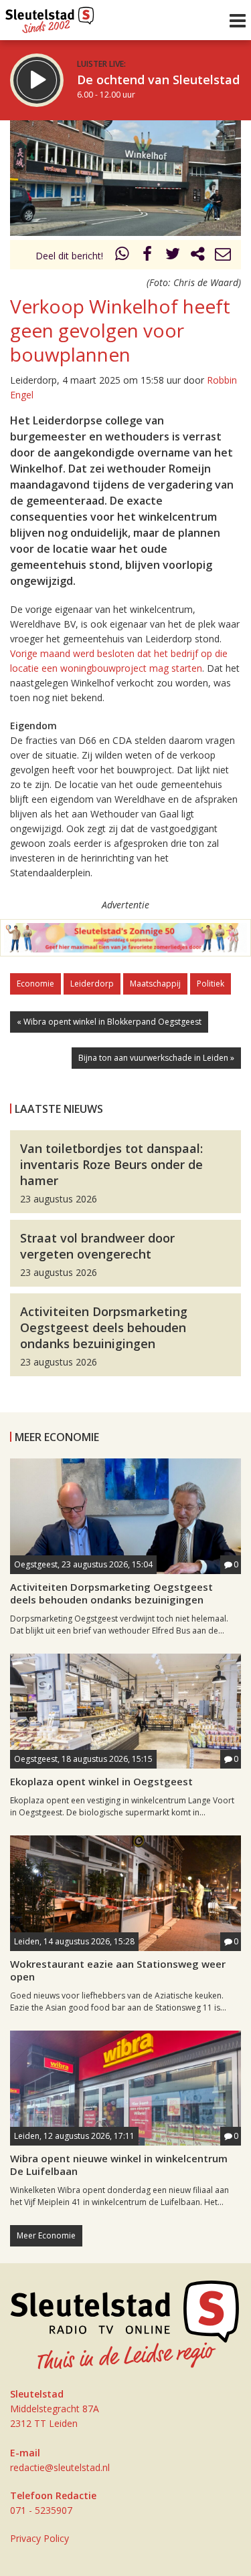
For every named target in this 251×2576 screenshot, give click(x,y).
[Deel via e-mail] (223, 256)
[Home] (50, 17)
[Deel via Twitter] (173, 256)
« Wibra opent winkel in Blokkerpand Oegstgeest (109, 1022)
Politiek (211, 984)
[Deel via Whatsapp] (122, 256)
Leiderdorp (92, 984)
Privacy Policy (39, 2538)
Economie (35, 984)
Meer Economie (46, 2235)
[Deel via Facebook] (148, 256)
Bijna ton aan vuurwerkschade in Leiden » (156, 1058)
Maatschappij (155, 984)
